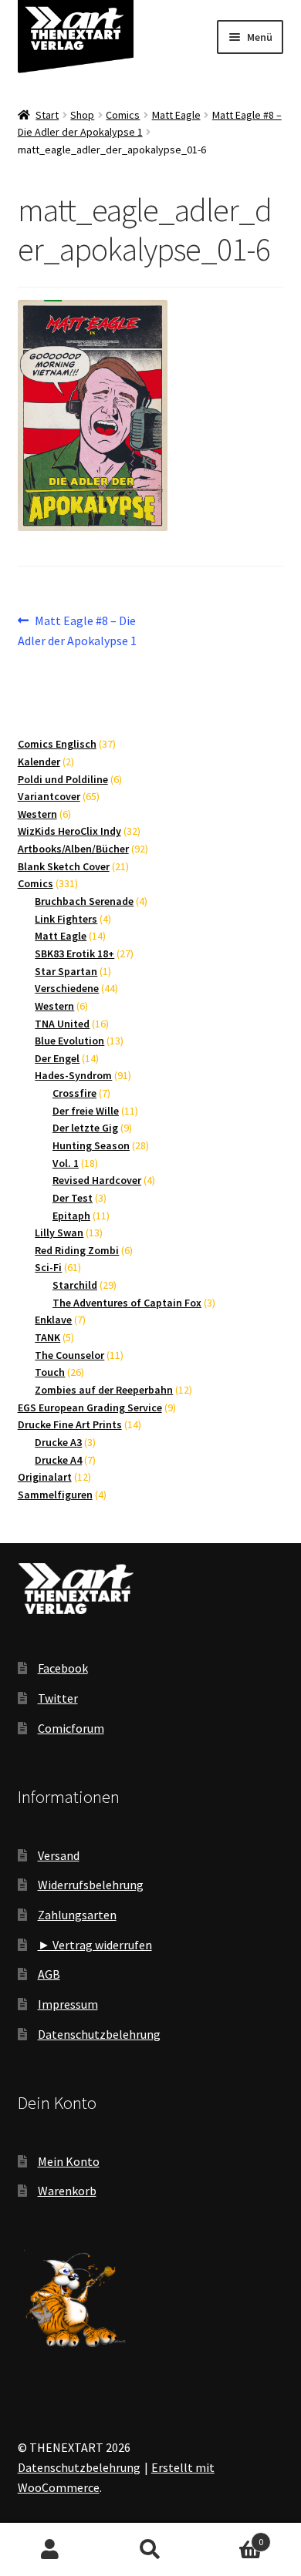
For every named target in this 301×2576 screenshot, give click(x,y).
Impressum (68, 2004)
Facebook (63, 1668)
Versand (59, 1855)
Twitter (58, 1698)
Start (47, 115)
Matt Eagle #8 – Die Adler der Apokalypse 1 (77, 630)
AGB (49, 1974)
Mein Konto (69, 2161)
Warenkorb (67, 2191)
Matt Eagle (176, 115)
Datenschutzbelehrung (99, 2034)
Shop (82, 115)
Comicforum (71, 1728)
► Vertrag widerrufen (95, 1945)
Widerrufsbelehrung (91, 1885)
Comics (123, 115)
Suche (150, 2550)
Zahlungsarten (77, 1915)
